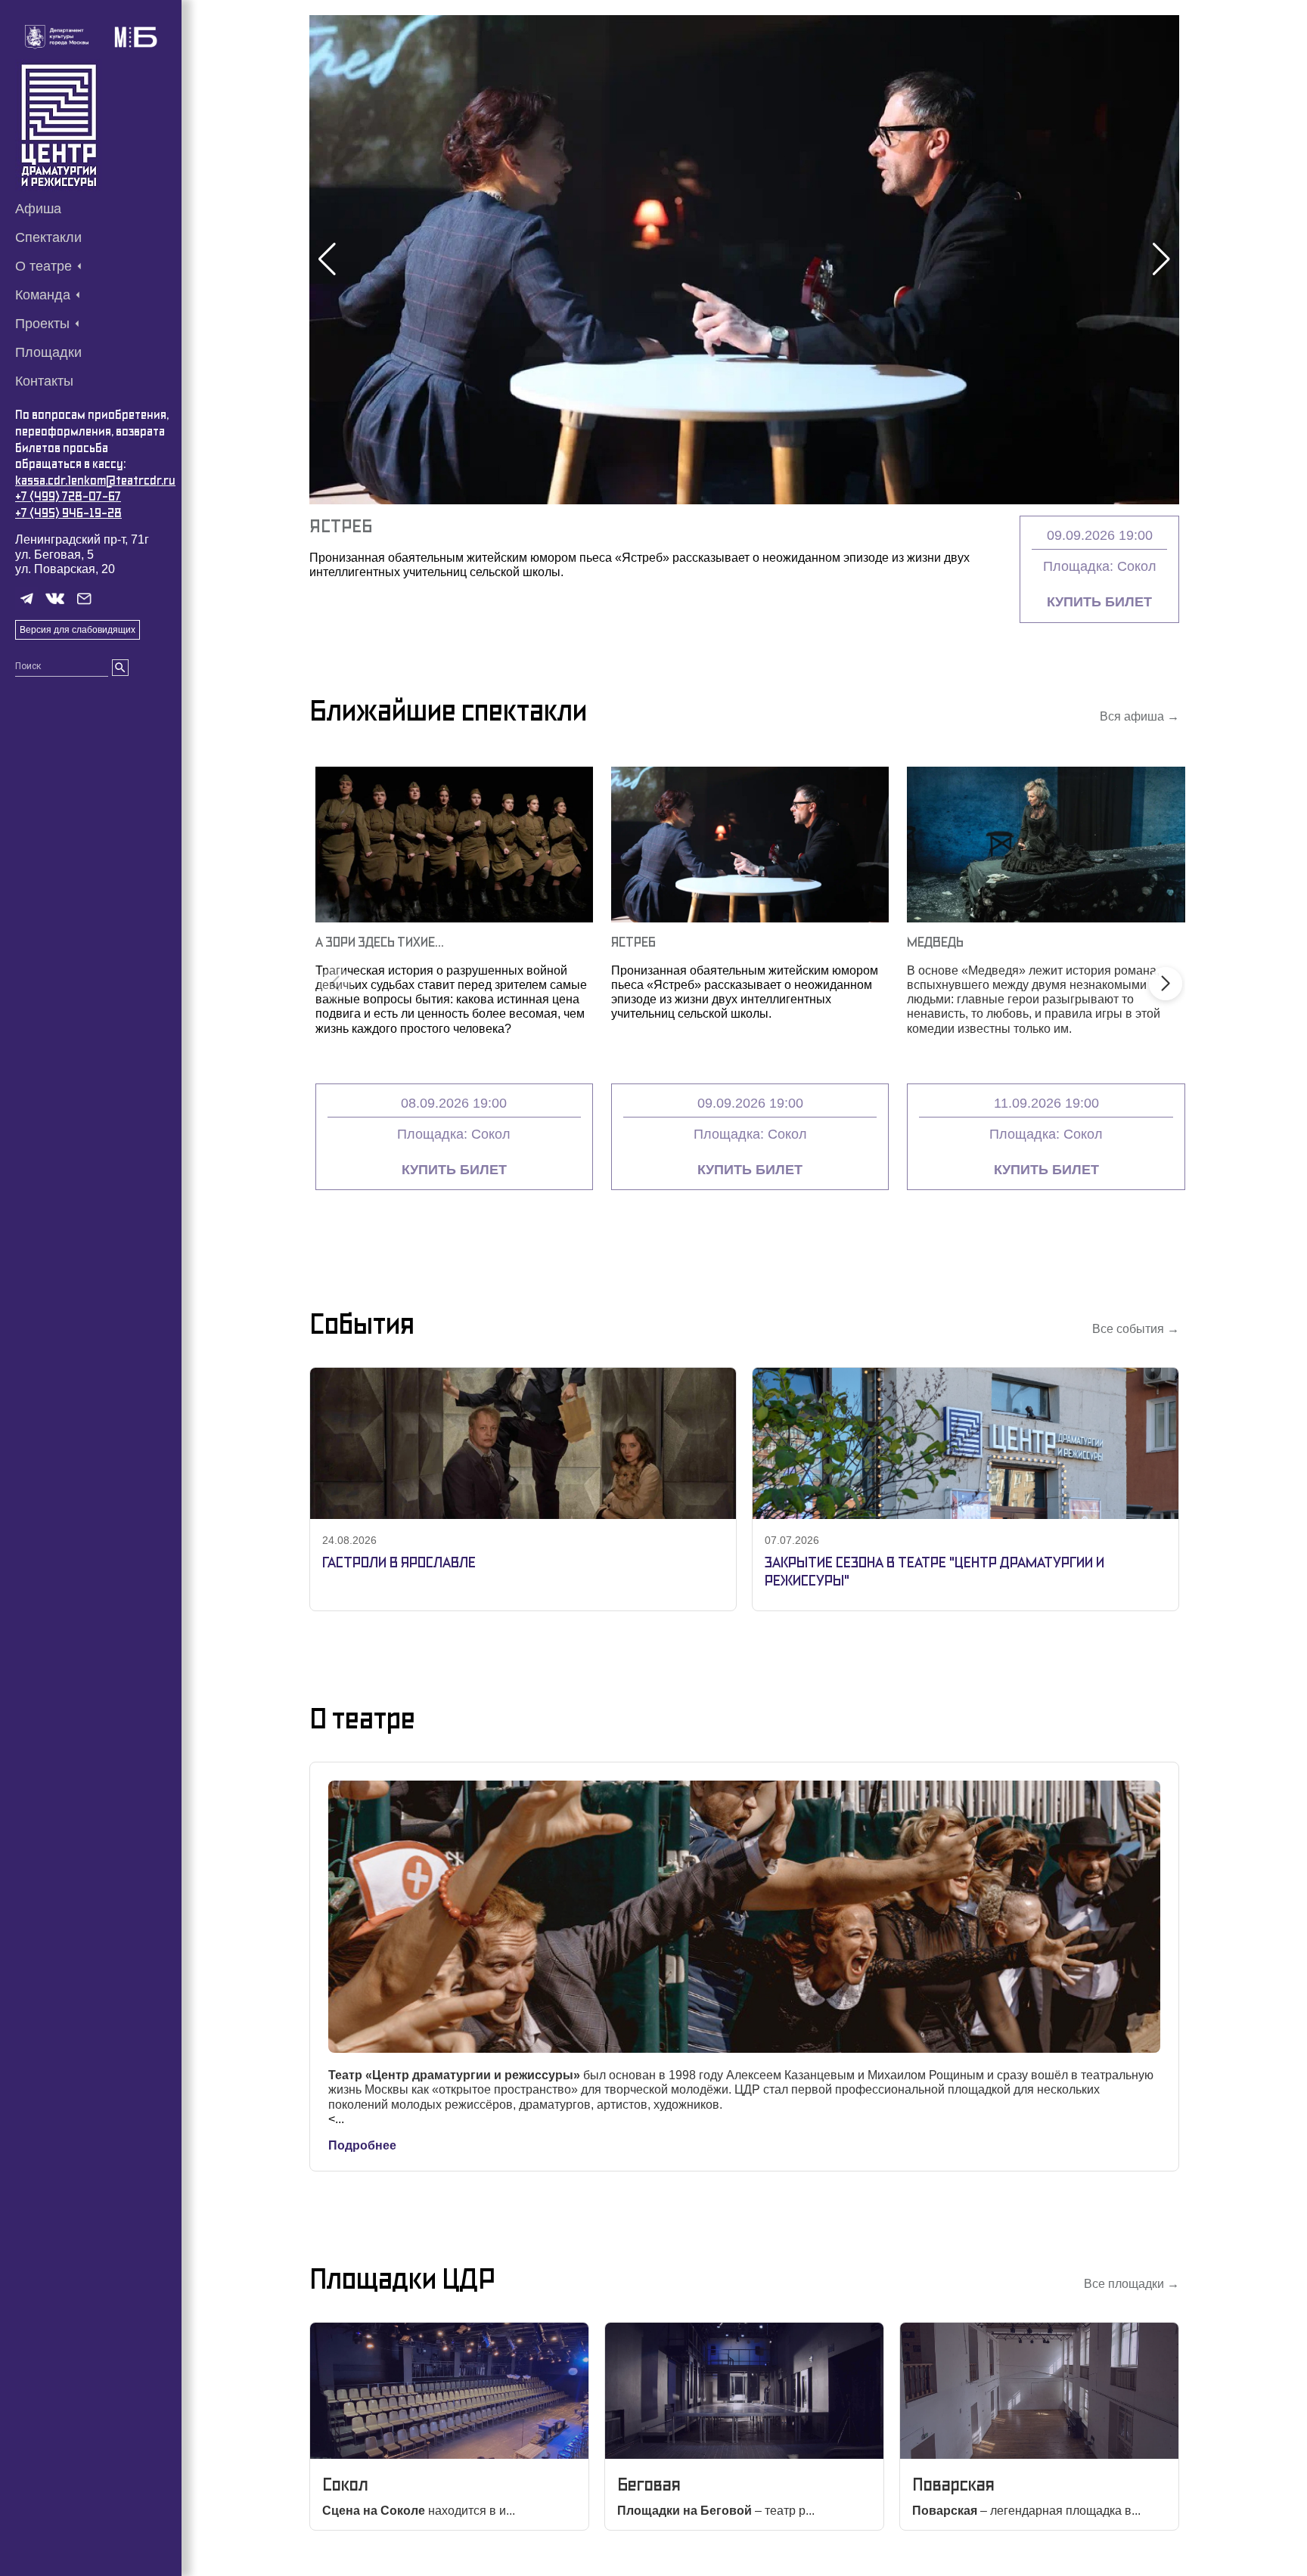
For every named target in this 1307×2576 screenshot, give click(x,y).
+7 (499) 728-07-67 (68, 496)
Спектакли (48, 237)
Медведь (935, 942)
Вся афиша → (1139, 716)
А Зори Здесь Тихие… (380, 942)
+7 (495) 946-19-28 (68, 513)
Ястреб (341, 526)
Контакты (44, 381)
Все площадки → (1132, 2284)
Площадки (48, 352)
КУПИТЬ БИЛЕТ (1099, 602)
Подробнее (362, 2145)
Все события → (1136, 1329)
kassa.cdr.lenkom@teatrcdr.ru (95, 480)
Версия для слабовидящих (78, 630)
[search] (120, 668)
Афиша (38, 209)
